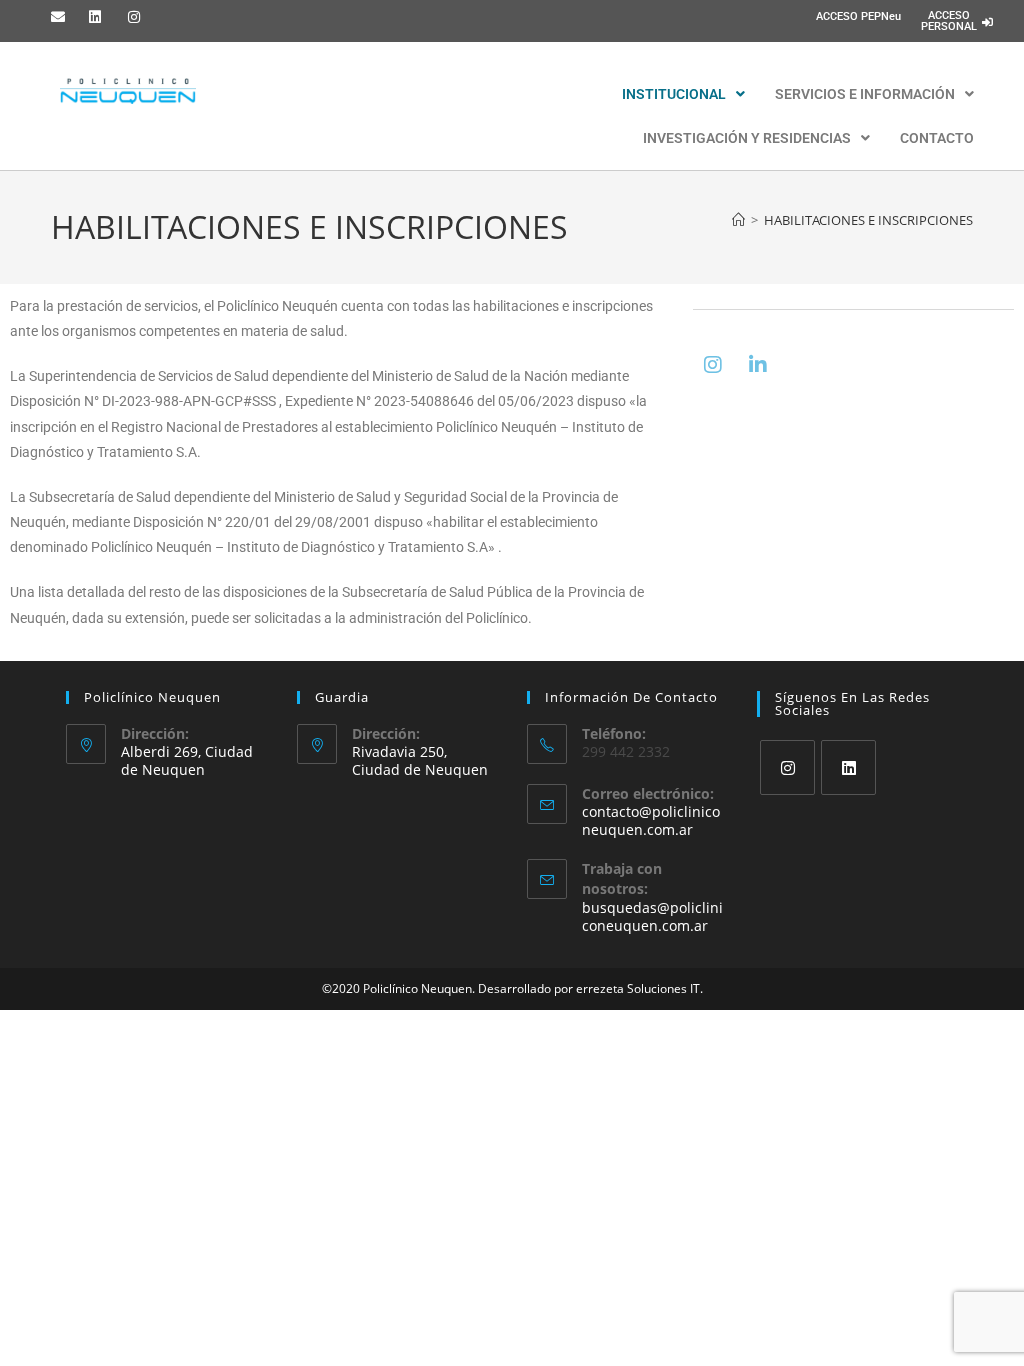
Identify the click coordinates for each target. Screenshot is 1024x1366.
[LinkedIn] (848, 767)
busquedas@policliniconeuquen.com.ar (652, 916)
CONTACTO (937, 138)
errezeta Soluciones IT (638, 988)
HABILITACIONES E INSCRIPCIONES (868, 220)
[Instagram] (713, 365)
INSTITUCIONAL (674, 94)
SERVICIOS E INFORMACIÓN (865, 94)
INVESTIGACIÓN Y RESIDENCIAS (747, 138)
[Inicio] (738, 220)
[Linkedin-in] (758, 365)
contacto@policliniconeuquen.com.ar (651, 820)
